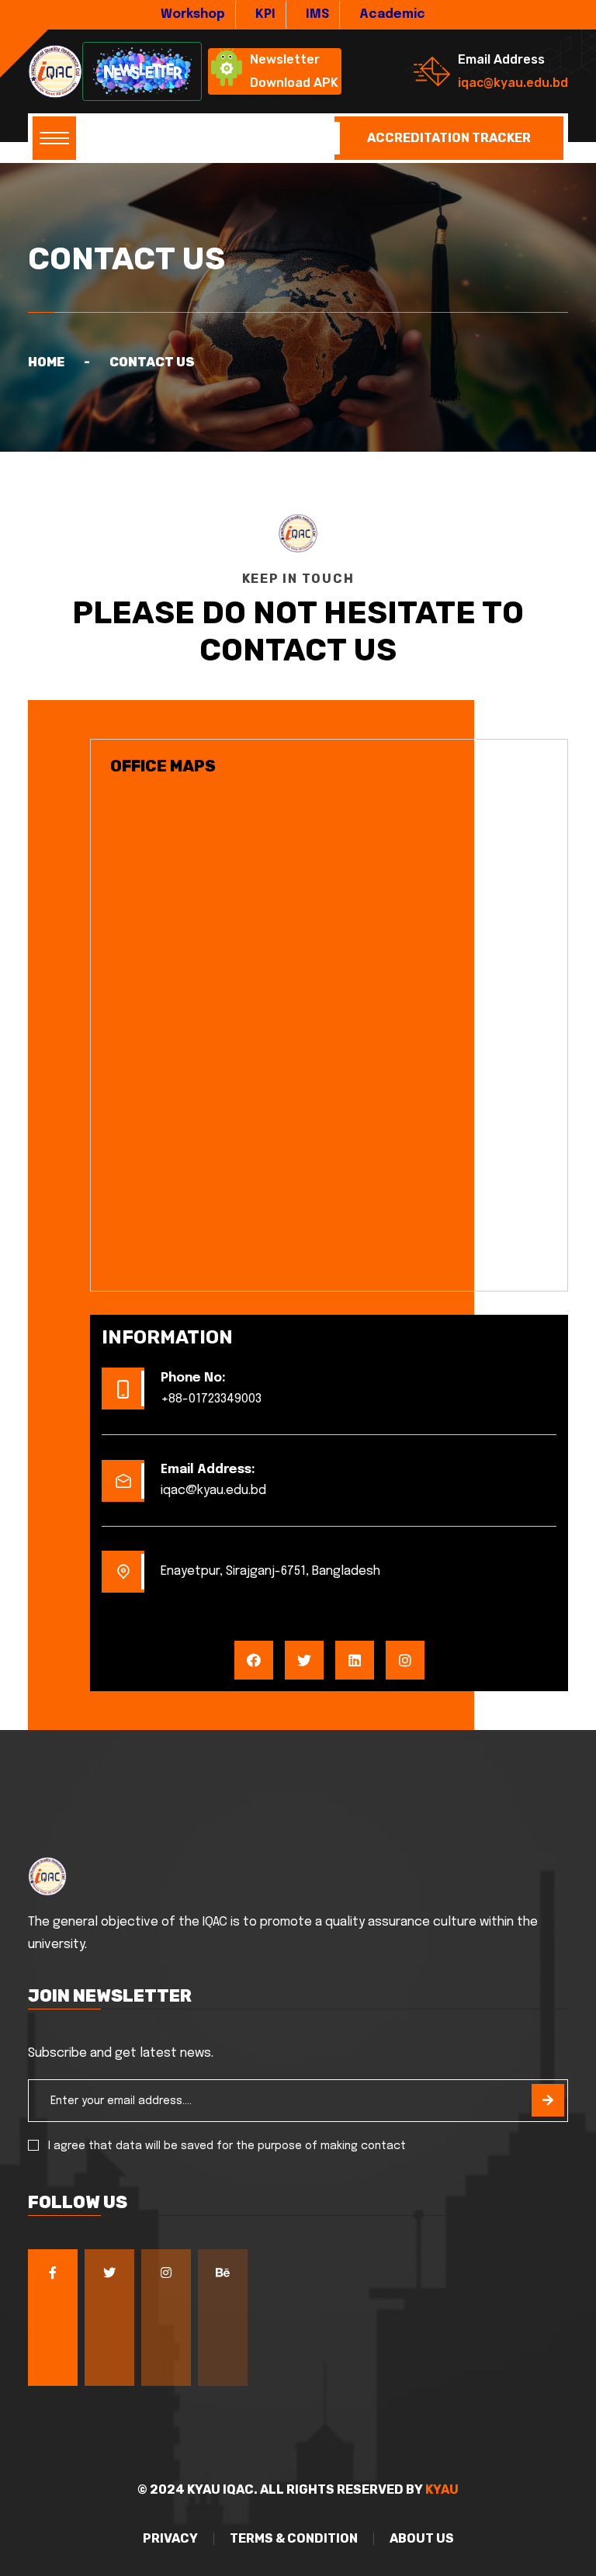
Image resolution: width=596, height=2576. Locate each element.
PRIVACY (170, 2539)
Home (46, 362)
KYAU (442, 2489)
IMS (317, 14)
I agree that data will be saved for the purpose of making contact (227, 2146)
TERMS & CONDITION (294, 2539)
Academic (392, 14)
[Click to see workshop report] (142, 71)
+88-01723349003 (211, 1399)
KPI (265, 14)
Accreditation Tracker (449, 138)
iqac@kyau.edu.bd (513, 83)
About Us (422, 2539)
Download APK (294, 83)
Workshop (193, 14)
